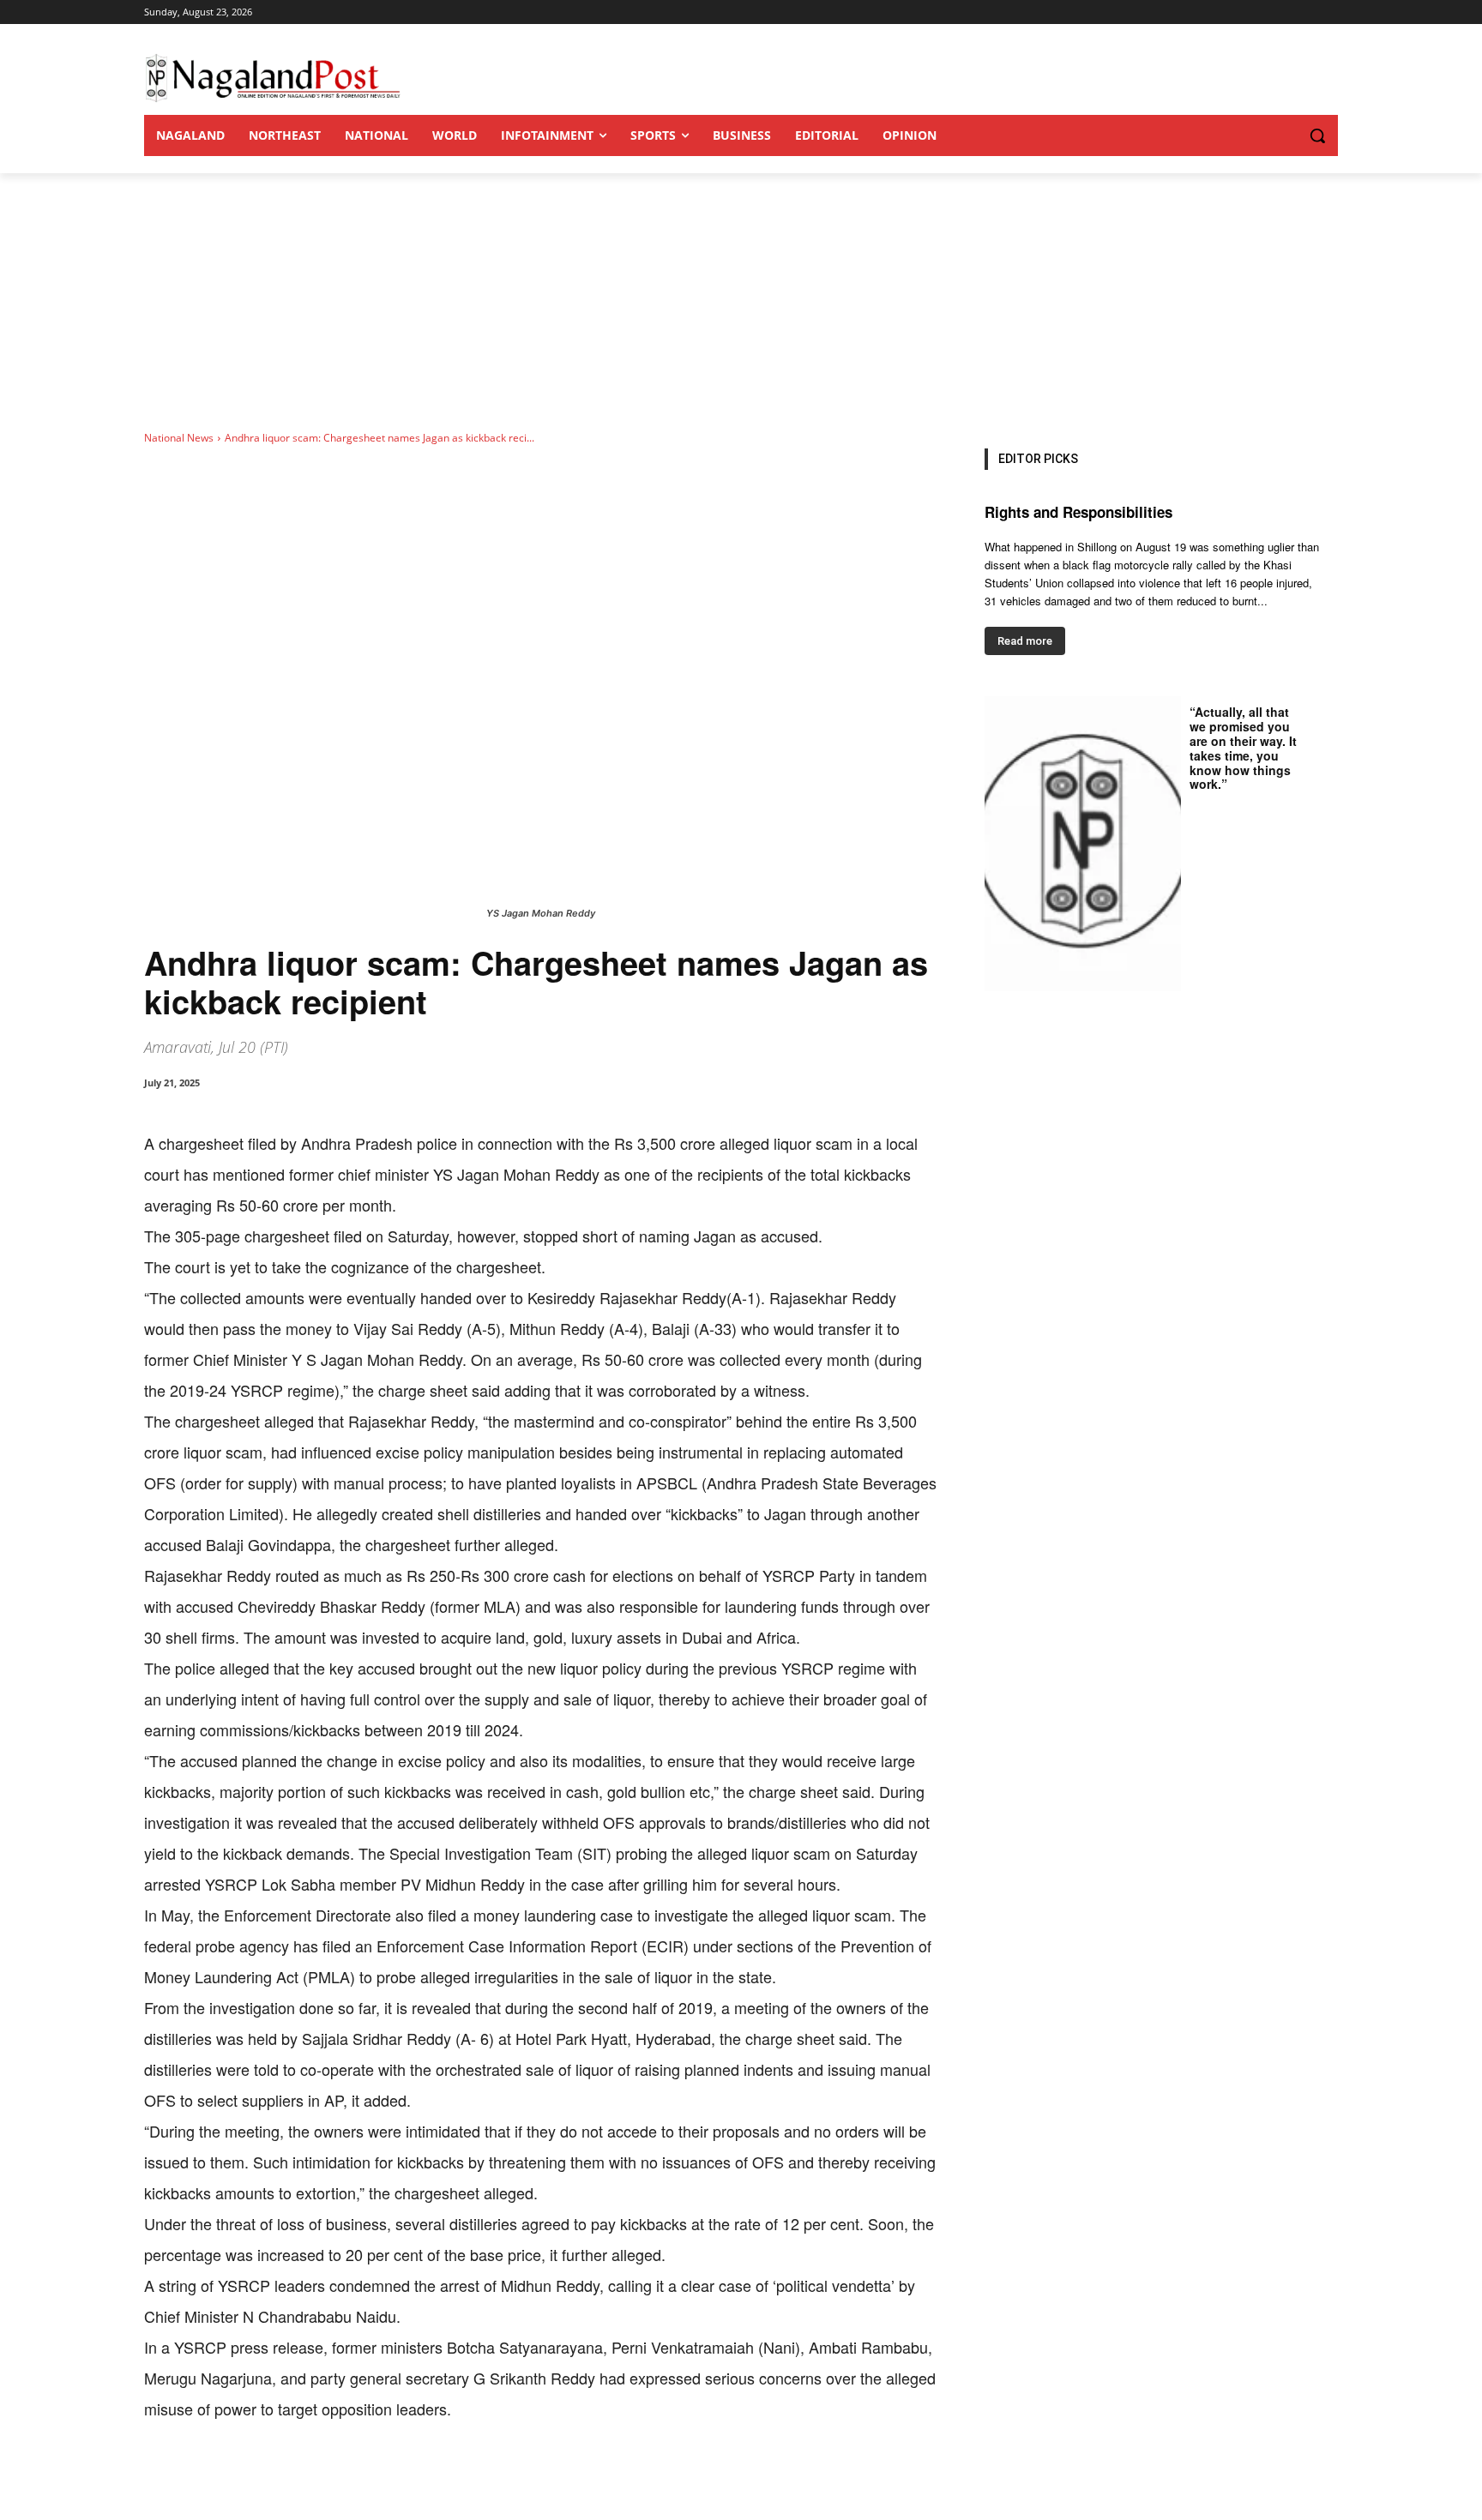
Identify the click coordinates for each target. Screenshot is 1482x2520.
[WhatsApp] (341, 2477)
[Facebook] (262, 2477)
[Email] (420, 2477)
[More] (500, 2477)
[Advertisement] (741, 302)
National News (179, 438)
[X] (302, 2477)
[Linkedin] (381, 2477)
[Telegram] (460, 2477)
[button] (1283, 135)
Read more (1025, 641)
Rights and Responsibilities (1078, 512)
